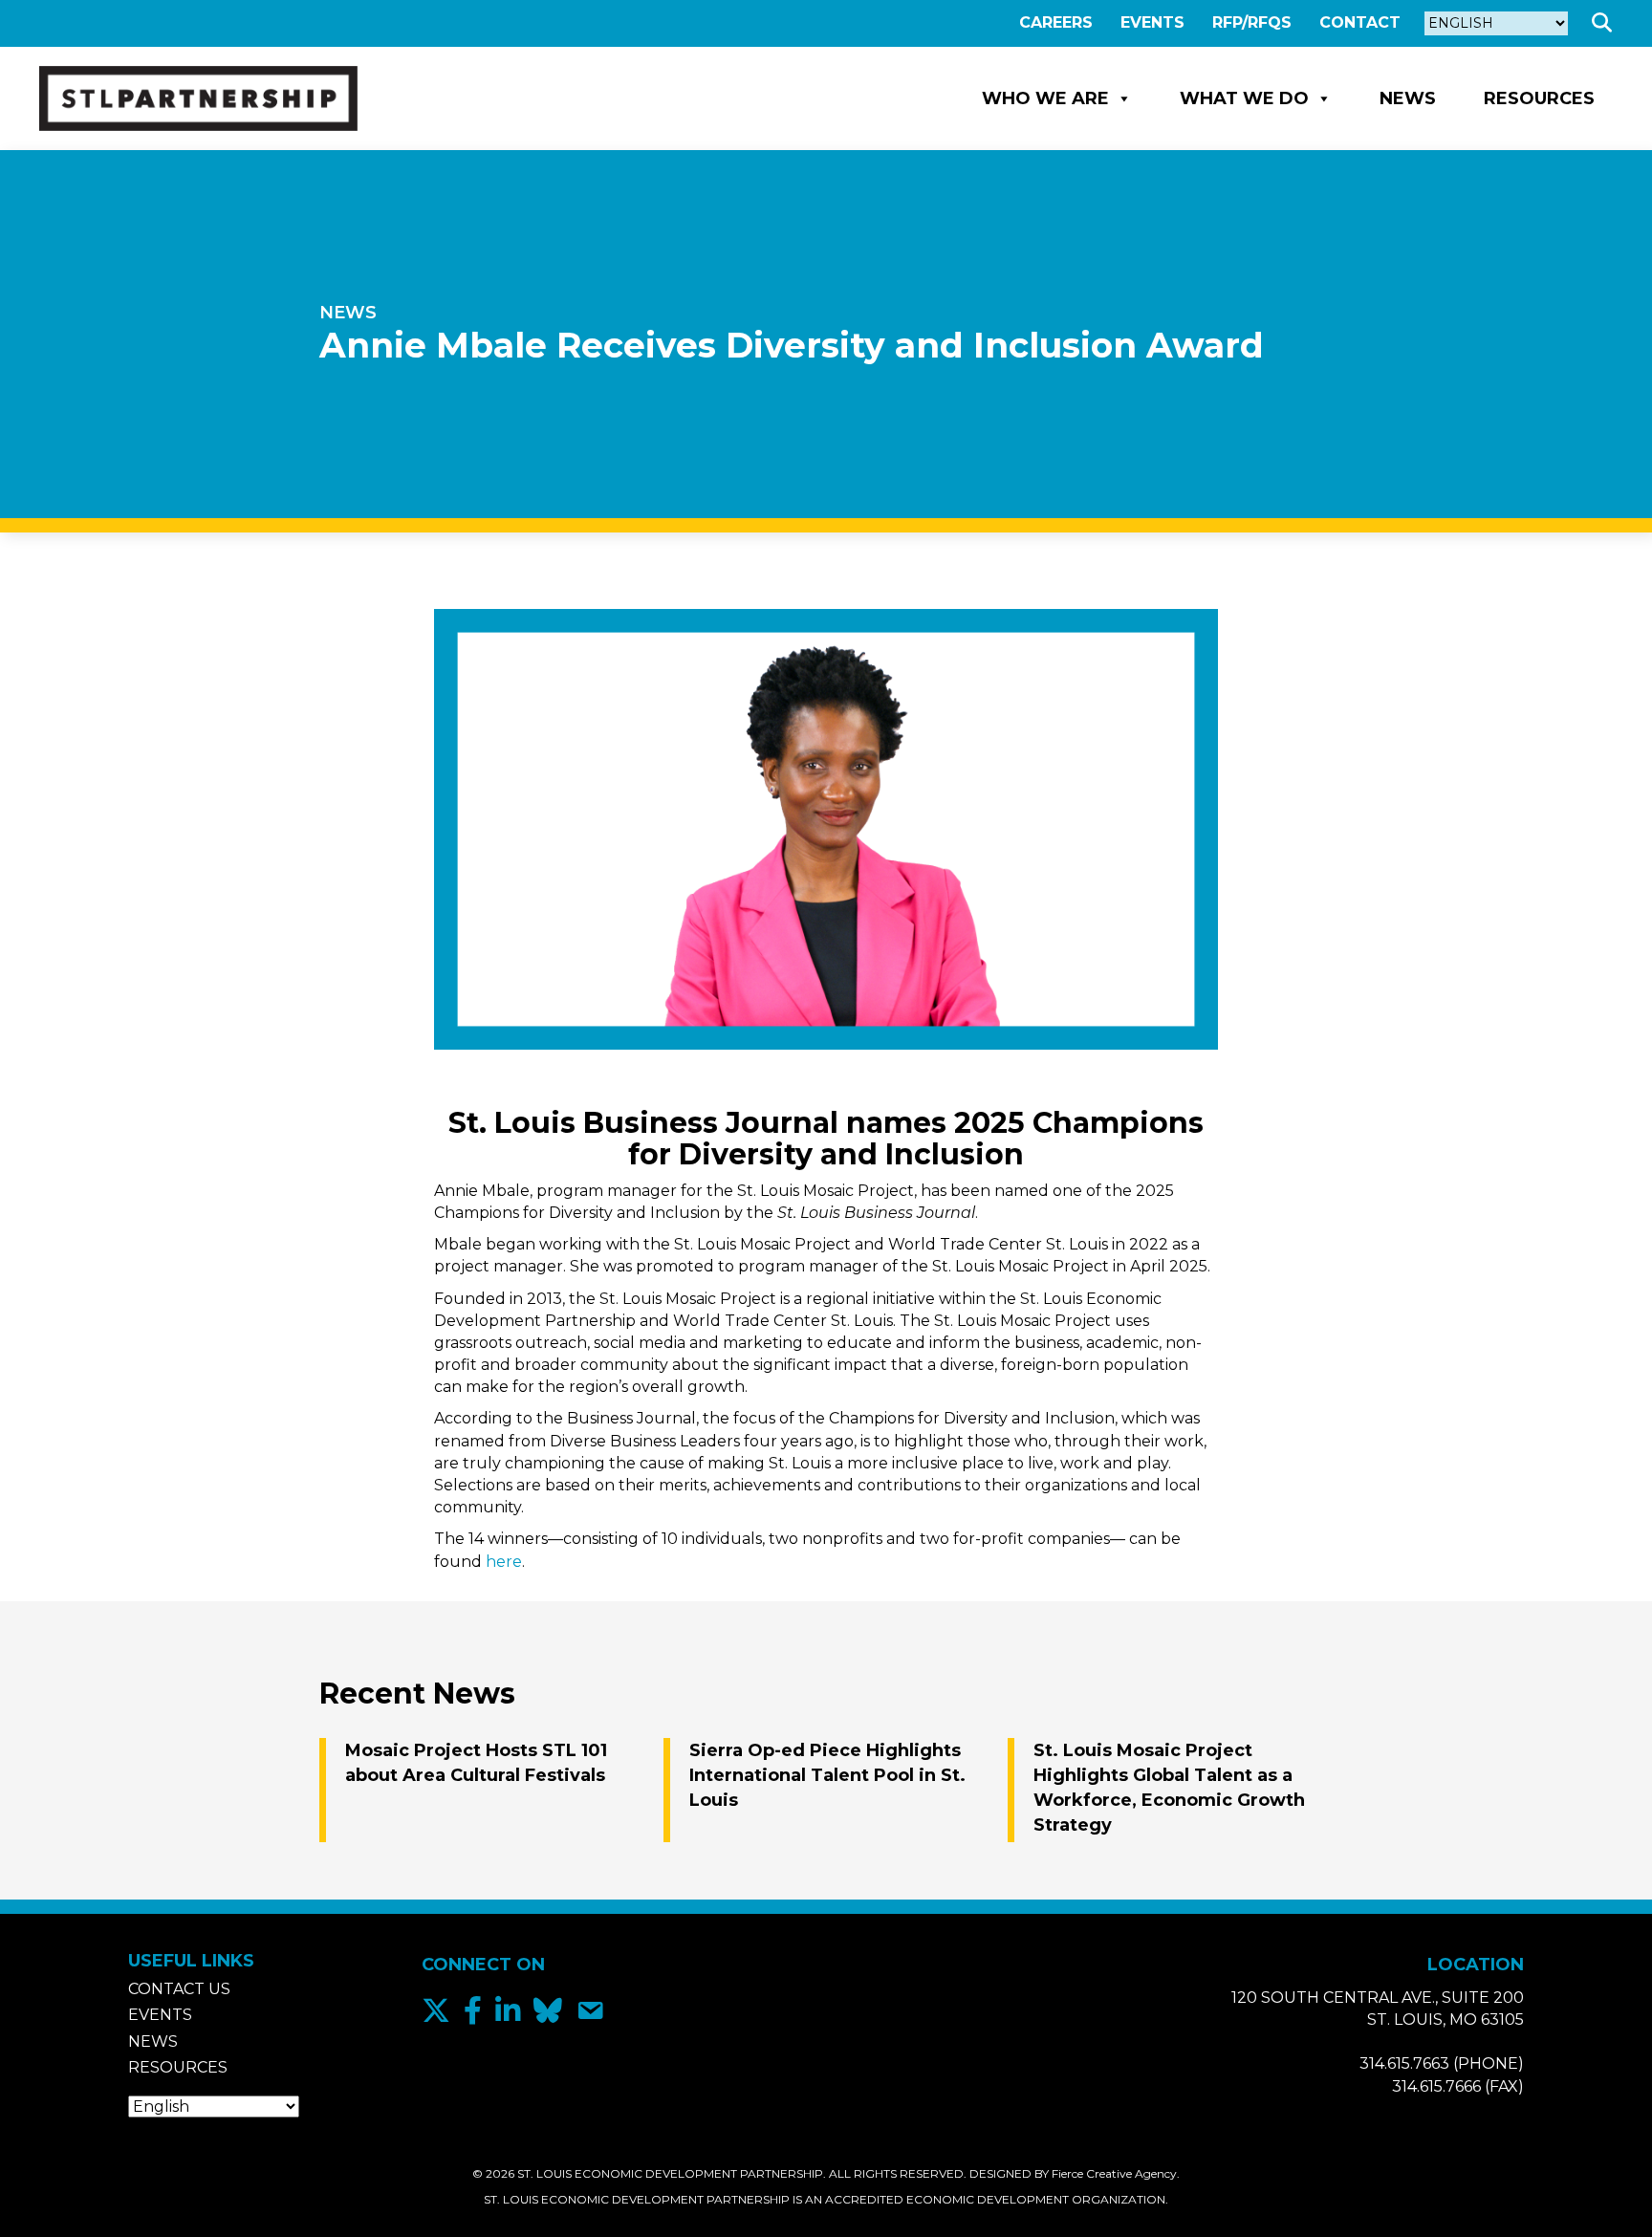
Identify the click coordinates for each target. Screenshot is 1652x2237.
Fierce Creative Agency (1114, 2173)
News (1408, 98)
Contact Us (179, 1989)
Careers (1056, 22)
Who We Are (1045, 98)
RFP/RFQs (1252, 22)
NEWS (348, 313)
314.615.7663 (1404, 2063)
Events (1152, 22)
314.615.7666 (1436, 2086)
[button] (1606, 23)
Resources (1539, 98)
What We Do (1244, 98)
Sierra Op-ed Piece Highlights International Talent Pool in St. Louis (827, 1775)
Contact (1360, 22)
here (504, 1562)
